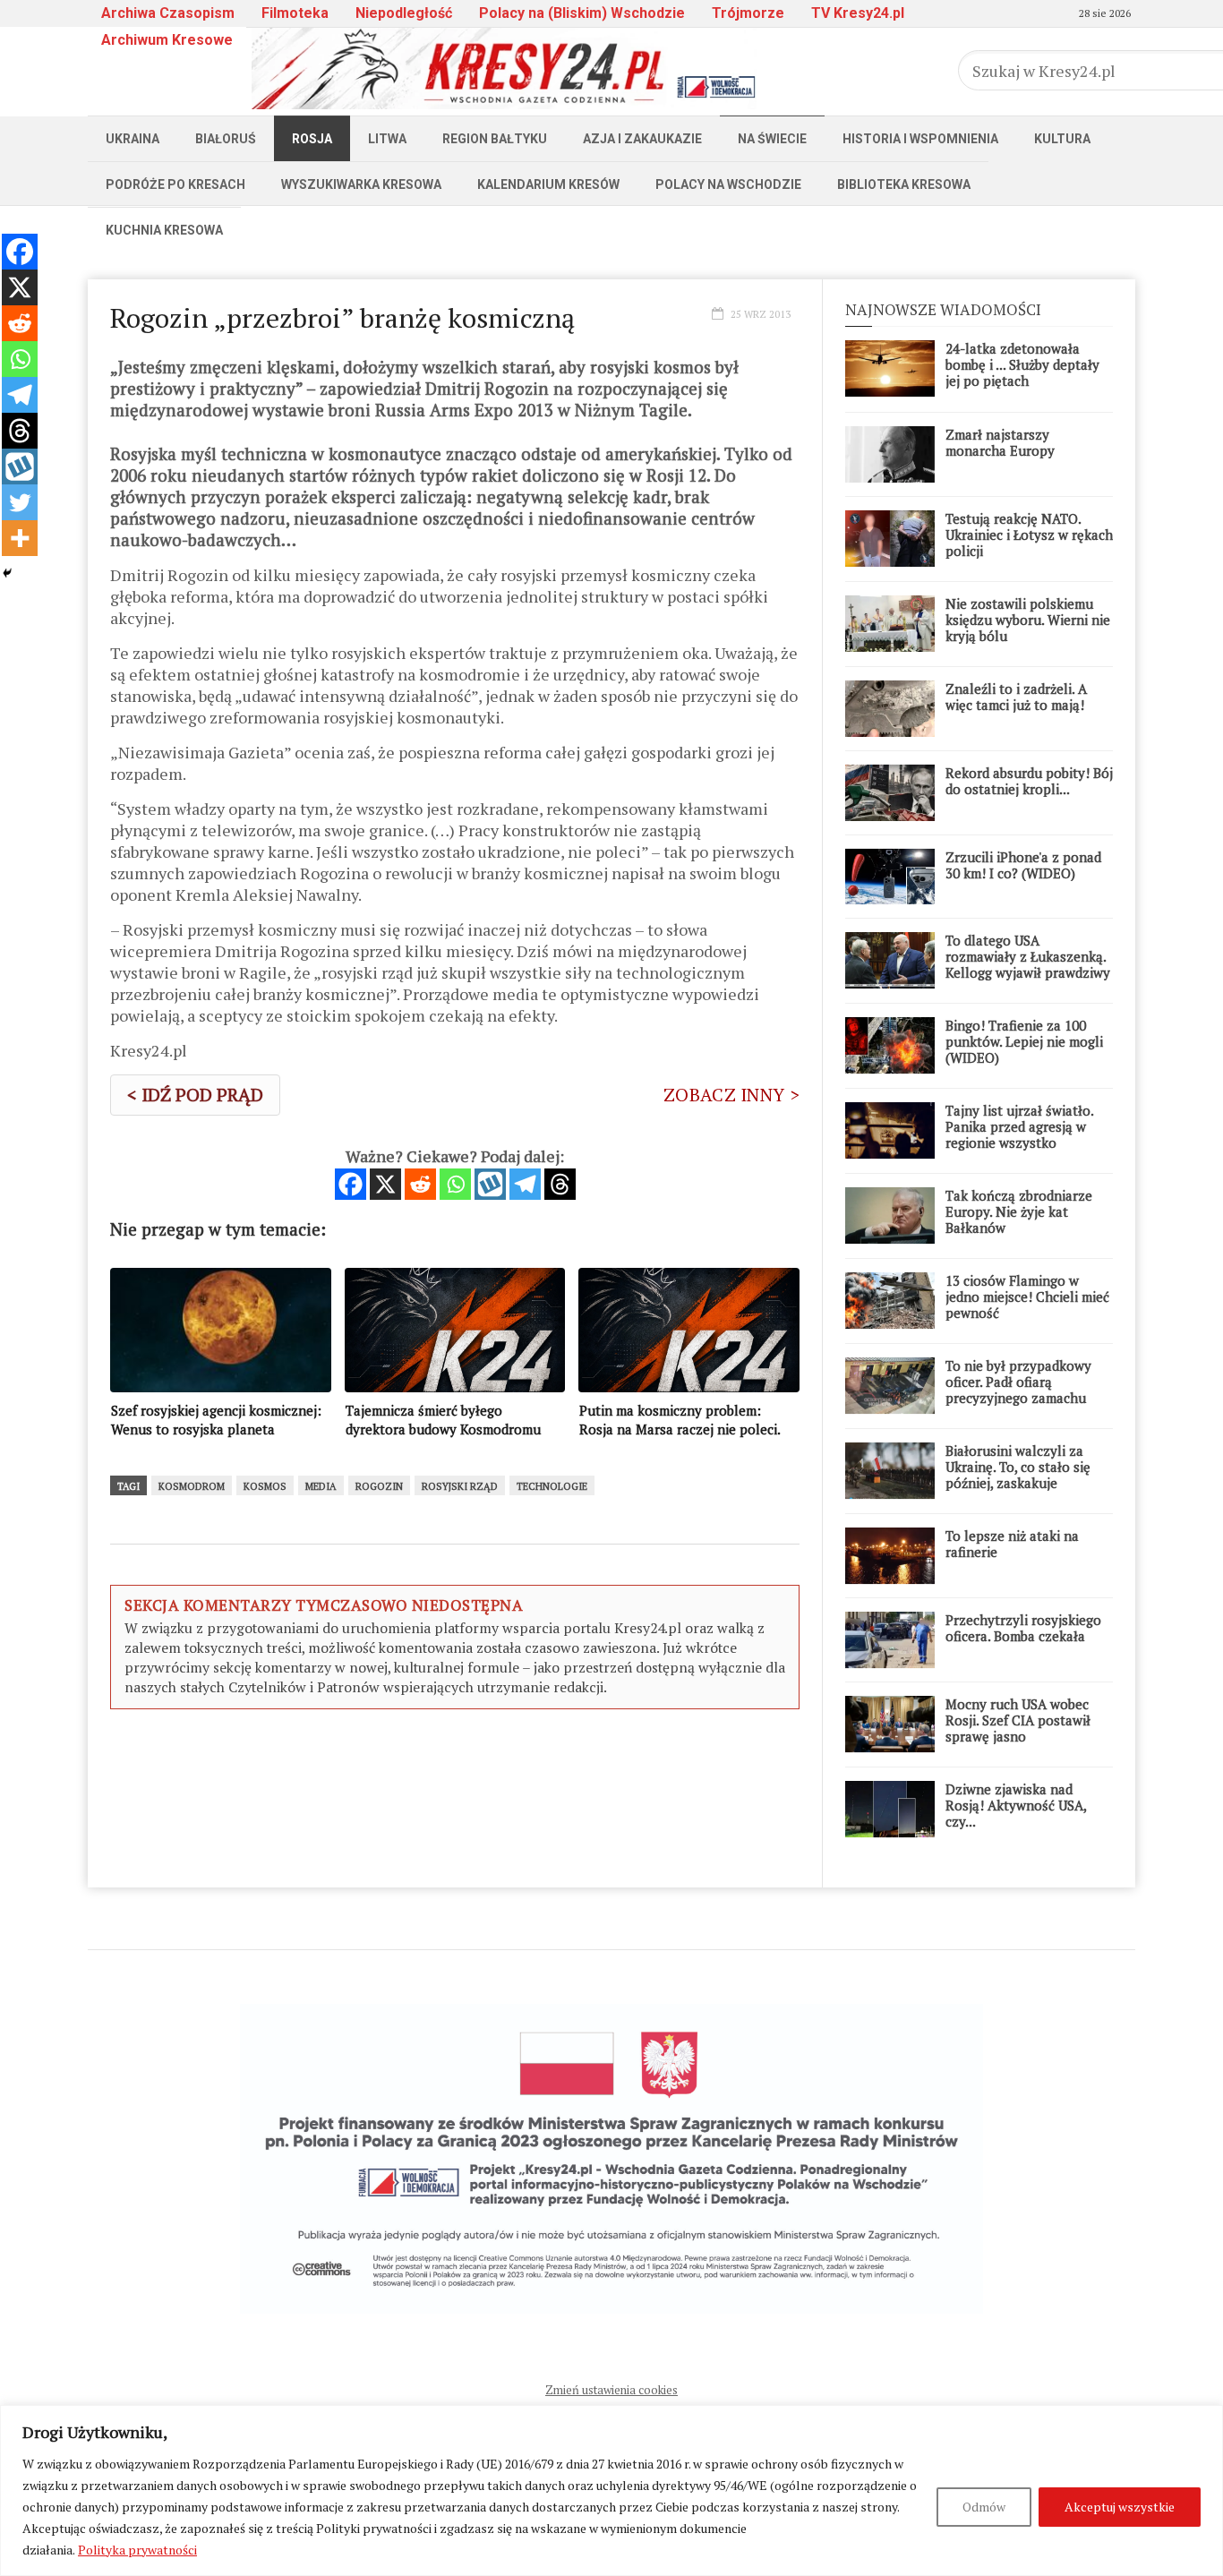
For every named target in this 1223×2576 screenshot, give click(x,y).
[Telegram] (525, 1184)
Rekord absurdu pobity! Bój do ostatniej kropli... (1029, 781)
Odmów (984, 2507)
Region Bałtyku (495, 139)
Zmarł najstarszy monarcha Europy (1000, 442)
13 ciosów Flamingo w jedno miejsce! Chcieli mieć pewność (1027, 1297)
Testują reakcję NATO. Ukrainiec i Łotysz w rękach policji (1029, 535)
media (321, 1486)
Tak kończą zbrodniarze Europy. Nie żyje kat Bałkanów (1019, 1211)
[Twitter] (20, 502)
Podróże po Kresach (175, 184)
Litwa (387, 139)
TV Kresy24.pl (858, 13)
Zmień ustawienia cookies (611, 2390)
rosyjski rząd (460, 1486)
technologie (552, 1486)
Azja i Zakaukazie (642, 139)
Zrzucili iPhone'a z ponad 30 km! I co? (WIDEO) (1023, 865)
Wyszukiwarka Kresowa (361, 184)
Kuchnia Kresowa (164, 230)
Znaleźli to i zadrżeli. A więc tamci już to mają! (1016, 697)
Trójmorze (748, 13)
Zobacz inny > (731, 1095)
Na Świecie (772, 139)
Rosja (312, 139)
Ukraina (133, 139)
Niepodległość (404, 13)
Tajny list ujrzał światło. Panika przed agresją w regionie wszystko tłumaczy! (1019, 1134)
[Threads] (560, 1184)
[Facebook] (351, 1184)
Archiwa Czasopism (168, 13)
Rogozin (379, 1486)
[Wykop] (490, 1184)
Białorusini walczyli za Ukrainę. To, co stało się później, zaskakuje (1018, 1467)
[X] (385, 1184)
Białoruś (226, 139)
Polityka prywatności (137, 2550)
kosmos (265, 1486)
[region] (611, 2490)
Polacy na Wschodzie (728, 184)
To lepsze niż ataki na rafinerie (1012, 1544)
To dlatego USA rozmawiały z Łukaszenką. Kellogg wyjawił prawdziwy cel (1028, 964)
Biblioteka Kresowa (904, 184)
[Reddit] (420, 1184)
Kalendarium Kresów (548, 184)
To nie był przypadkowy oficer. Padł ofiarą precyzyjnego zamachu (1018, 1382)
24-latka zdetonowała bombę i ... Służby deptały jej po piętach (1022, 364)
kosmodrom (192, 1486)
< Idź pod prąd (195, 1095)
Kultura (1062, 139)
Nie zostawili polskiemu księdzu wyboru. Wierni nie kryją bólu (1028, 620)
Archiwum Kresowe (167, 40)
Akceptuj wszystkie (1120, 2507)
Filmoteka (295, 13)
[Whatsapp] (455, 1184)
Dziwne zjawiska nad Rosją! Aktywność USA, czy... (1016, 1805)
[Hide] (7, 573)
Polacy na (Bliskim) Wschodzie (582, 13)
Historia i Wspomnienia (920, 139)
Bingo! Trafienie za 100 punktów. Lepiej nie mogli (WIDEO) (1024, 1041)
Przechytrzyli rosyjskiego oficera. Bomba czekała (1023, 1628)
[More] (20, 538)
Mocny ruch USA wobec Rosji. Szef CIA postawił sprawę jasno (1018, 1720)
